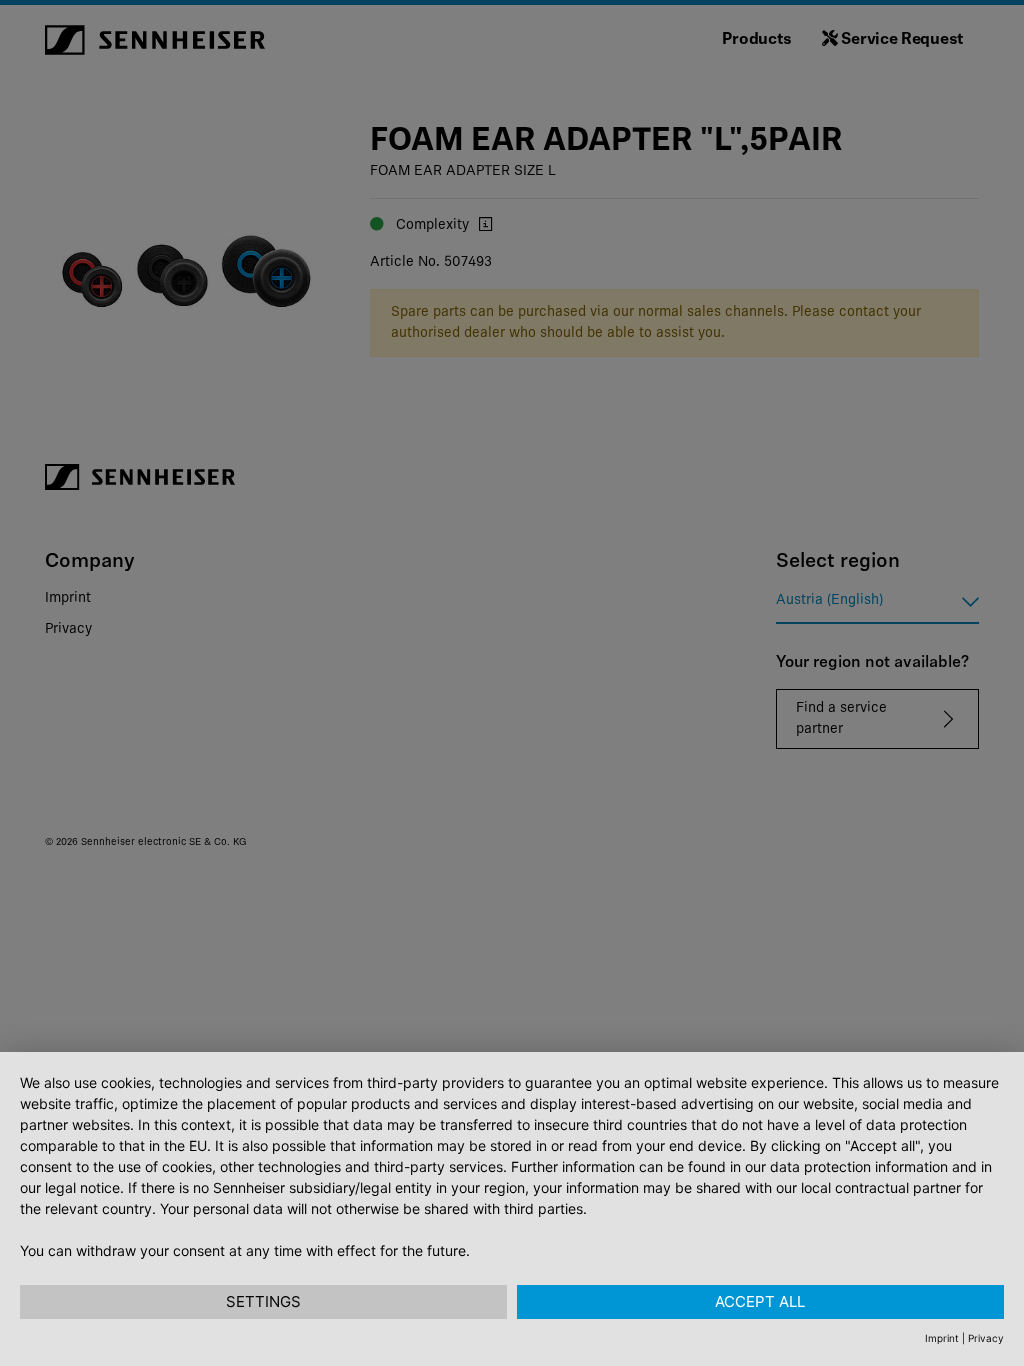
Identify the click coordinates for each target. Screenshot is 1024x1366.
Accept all (760, 1301)
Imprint (942, 1338)
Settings (263, 1301)
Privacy (986, 1338)
